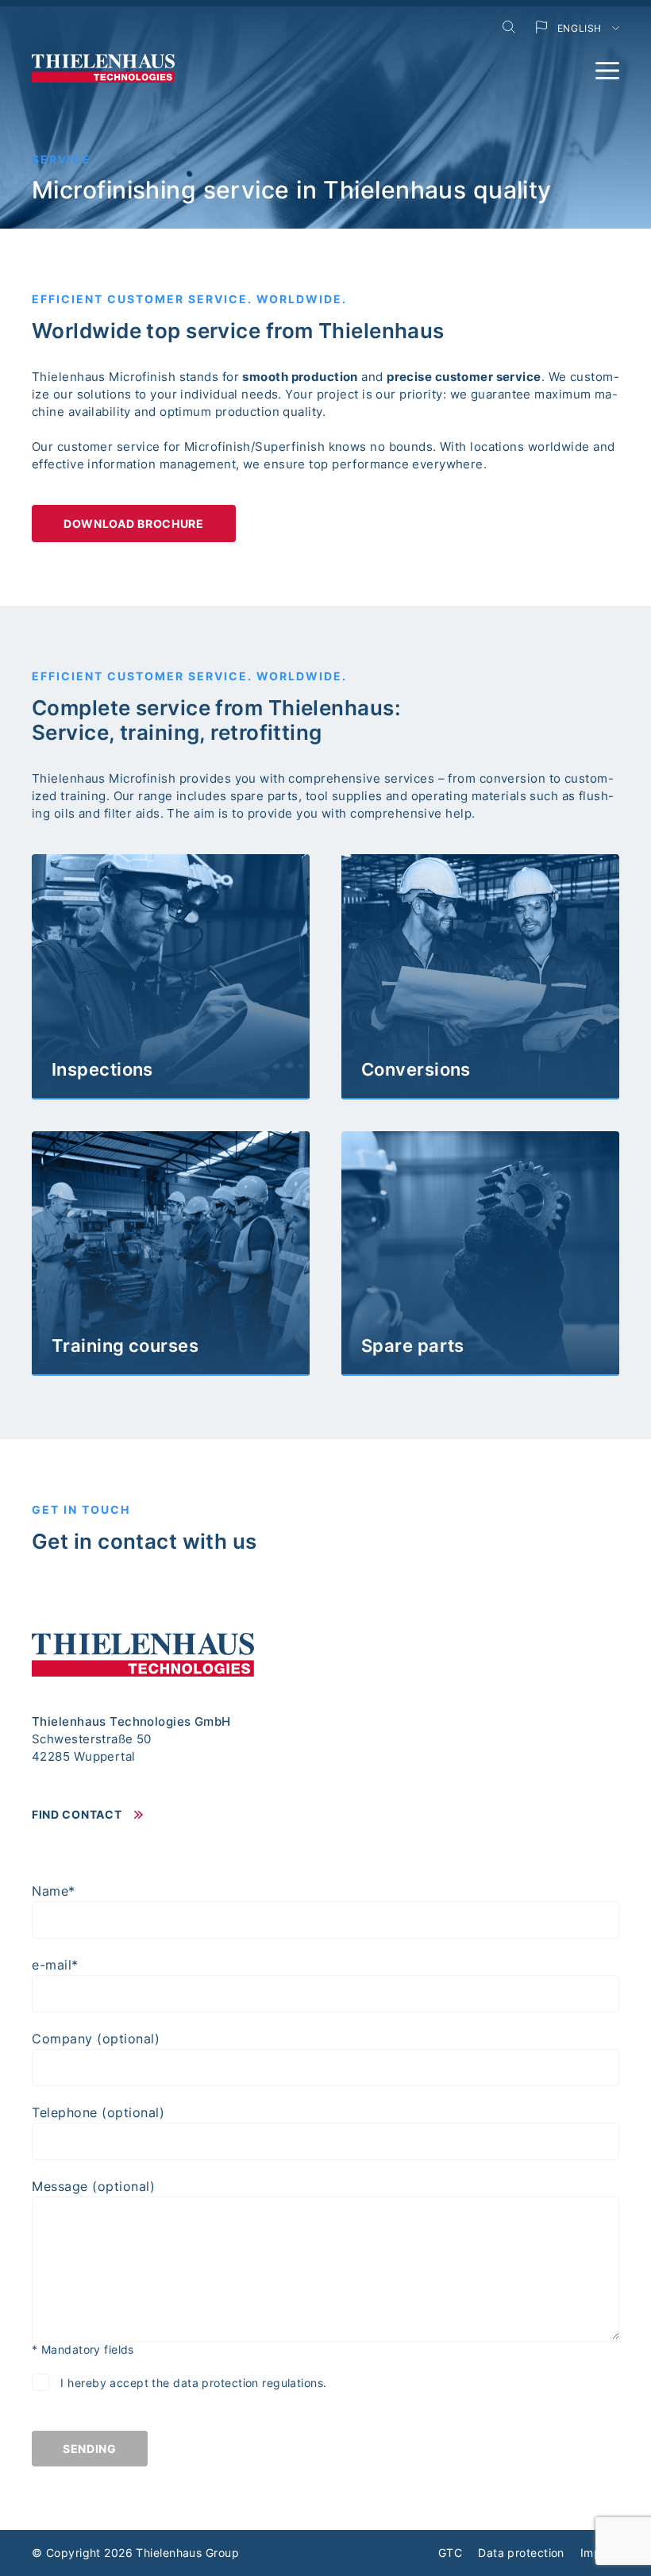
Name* (54, 1891)
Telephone (98, 2112)
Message (93, 2186)
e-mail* (55, 1965)
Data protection (521, 2553)
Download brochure (134, 524)
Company (96, 2039)
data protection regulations (248, 2383)
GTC (450, 2553)
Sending (90, 2449)
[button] (607, 71)
